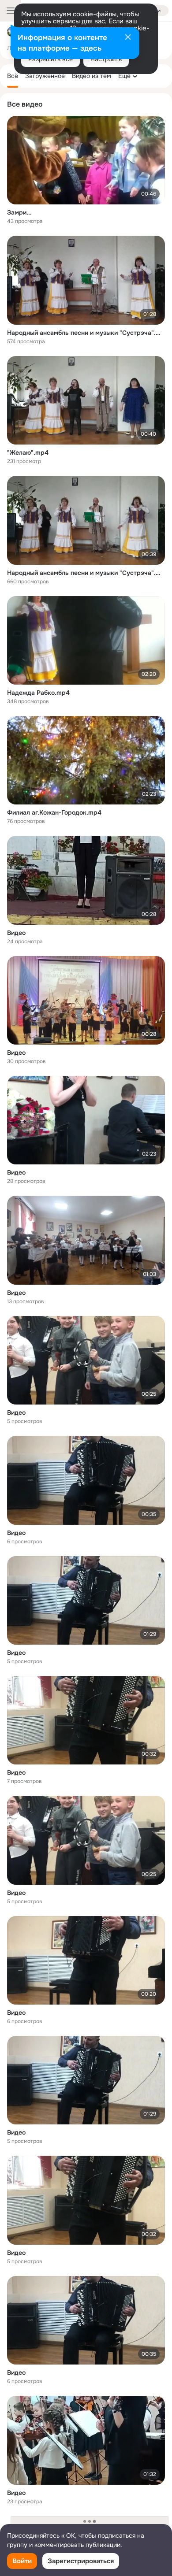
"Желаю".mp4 (28, 452)
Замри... (19, 212)
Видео (16, 933)
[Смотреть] (86, 160)
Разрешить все (50, 59)
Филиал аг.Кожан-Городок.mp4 (54, 812)
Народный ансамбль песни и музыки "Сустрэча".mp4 (86, 333)
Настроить (106, 59)
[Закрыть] (128, 38)
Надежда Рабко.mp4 (38, 693)
